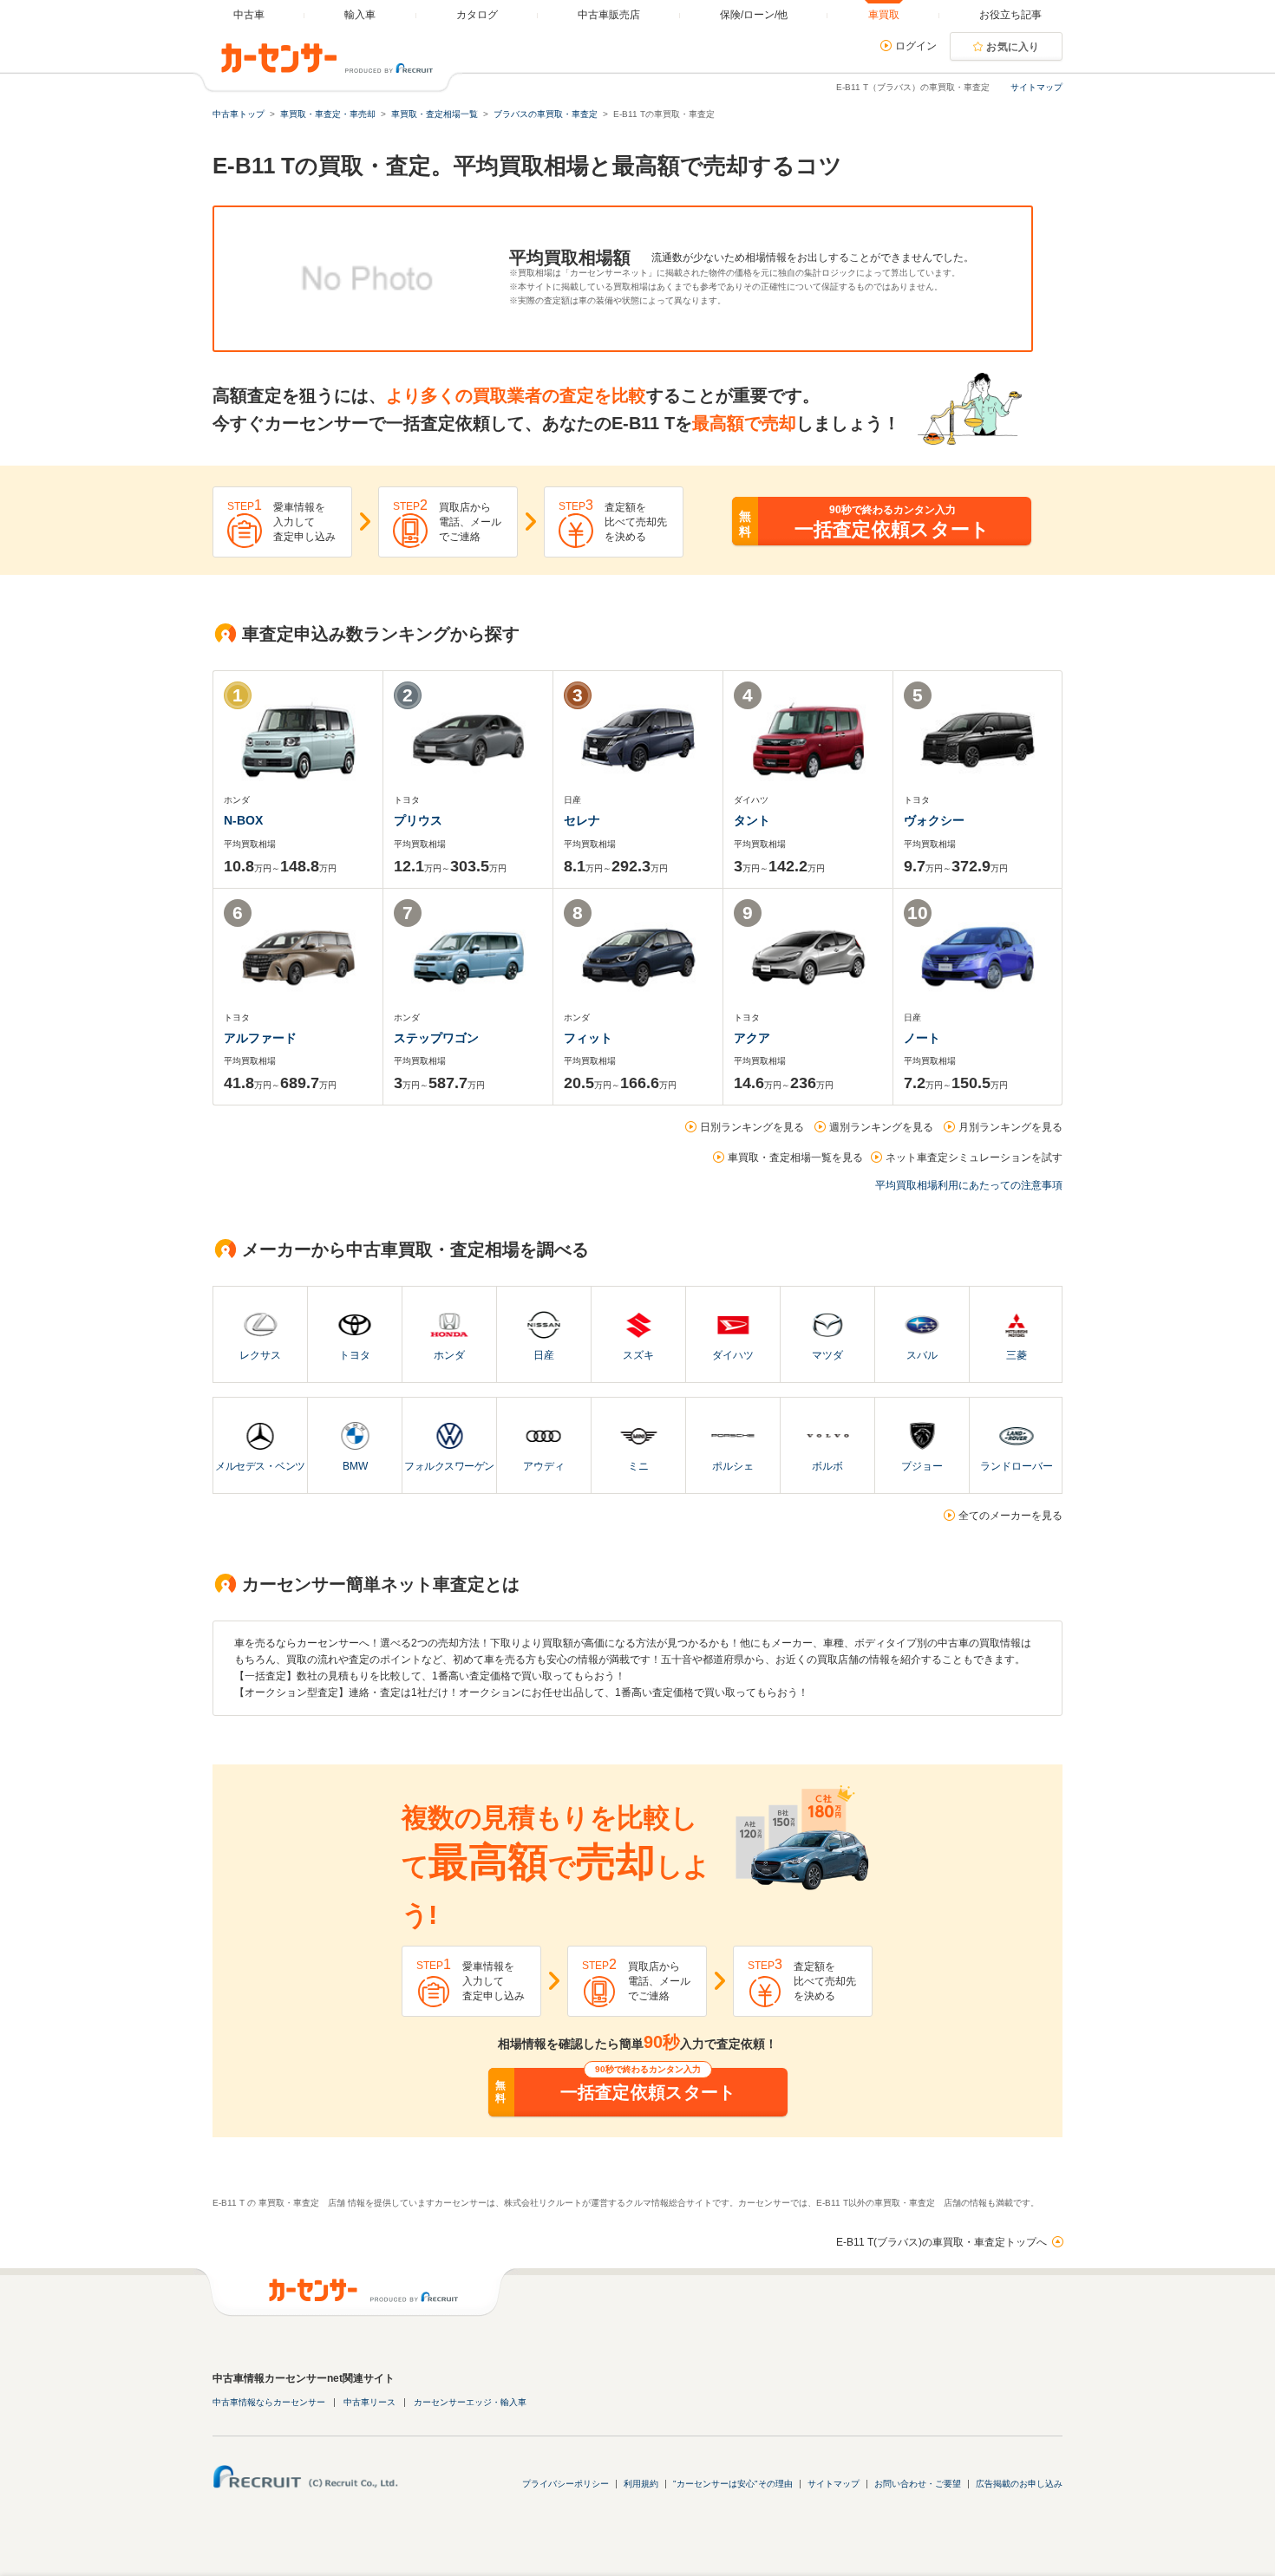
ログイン (916, 46)
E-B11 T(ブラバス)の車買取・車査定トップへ (942, 2242)
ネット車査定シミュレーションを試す (974, 1158)
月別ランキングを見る (1010, 1127)
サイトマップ (1036, 87)
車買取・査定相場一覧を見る (795, 1158)
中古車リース (369, 2402)
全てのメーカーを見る (1010, 1516)
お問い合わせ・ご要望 (918, 2484)
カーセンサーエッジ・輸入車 (470, 2402)
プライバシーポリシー (566, 2484)
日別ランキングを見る (752, 1127)
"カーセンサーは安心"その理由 (733, 2484)
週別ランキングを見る (881, 1127)
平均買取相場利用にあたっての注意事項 (969, 1185)
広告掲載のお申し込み (1019, 2484)
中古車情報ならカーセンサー (269, 2402)
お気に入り (1013, 47)
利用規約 (641, 2484)
